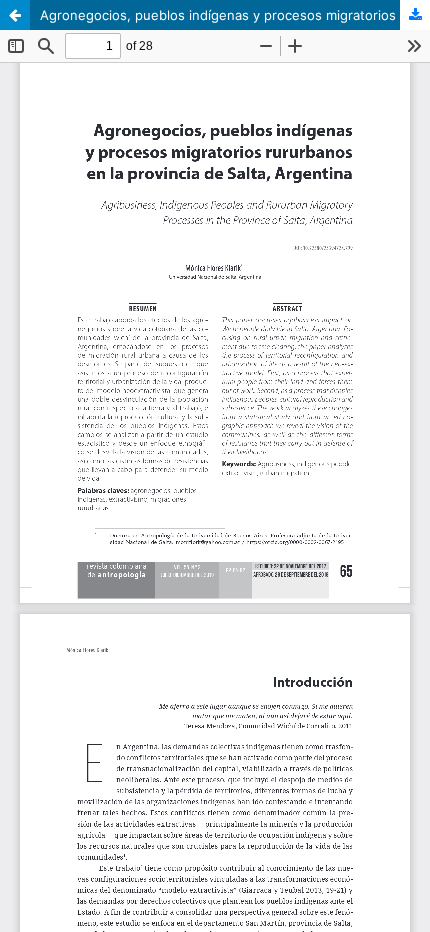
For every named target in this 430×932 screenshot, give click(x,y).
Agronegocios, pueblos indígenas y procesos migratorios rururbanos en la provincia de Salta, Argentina (235, 15)
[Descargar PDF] (415, 15)
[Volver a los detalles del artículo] (15, 15)
